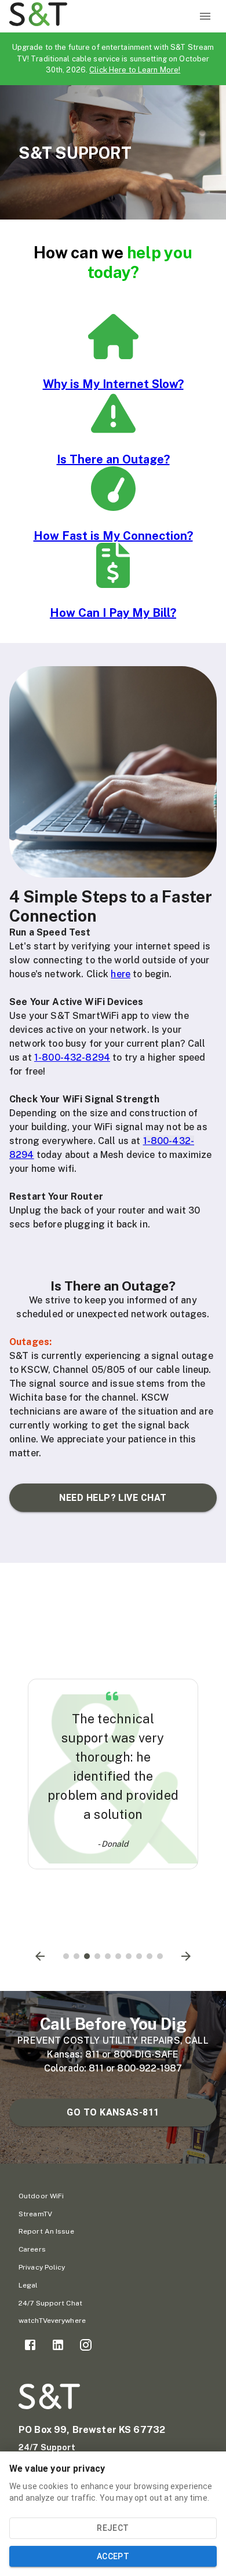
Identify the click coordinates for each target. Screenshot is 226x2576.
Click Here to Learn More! (135, 70)
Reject (113, 2528)
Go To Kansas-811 (113, 2112)
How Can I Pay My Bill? (113, 613)
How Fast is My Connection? (113, 536)
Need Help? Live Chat (113, 1498)
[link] (30, 2345)
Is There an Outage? (113, 459)
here (121, 974)
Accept (113, 2556)
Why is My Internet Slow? (113, 384)
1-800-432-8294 (72, 1057)
